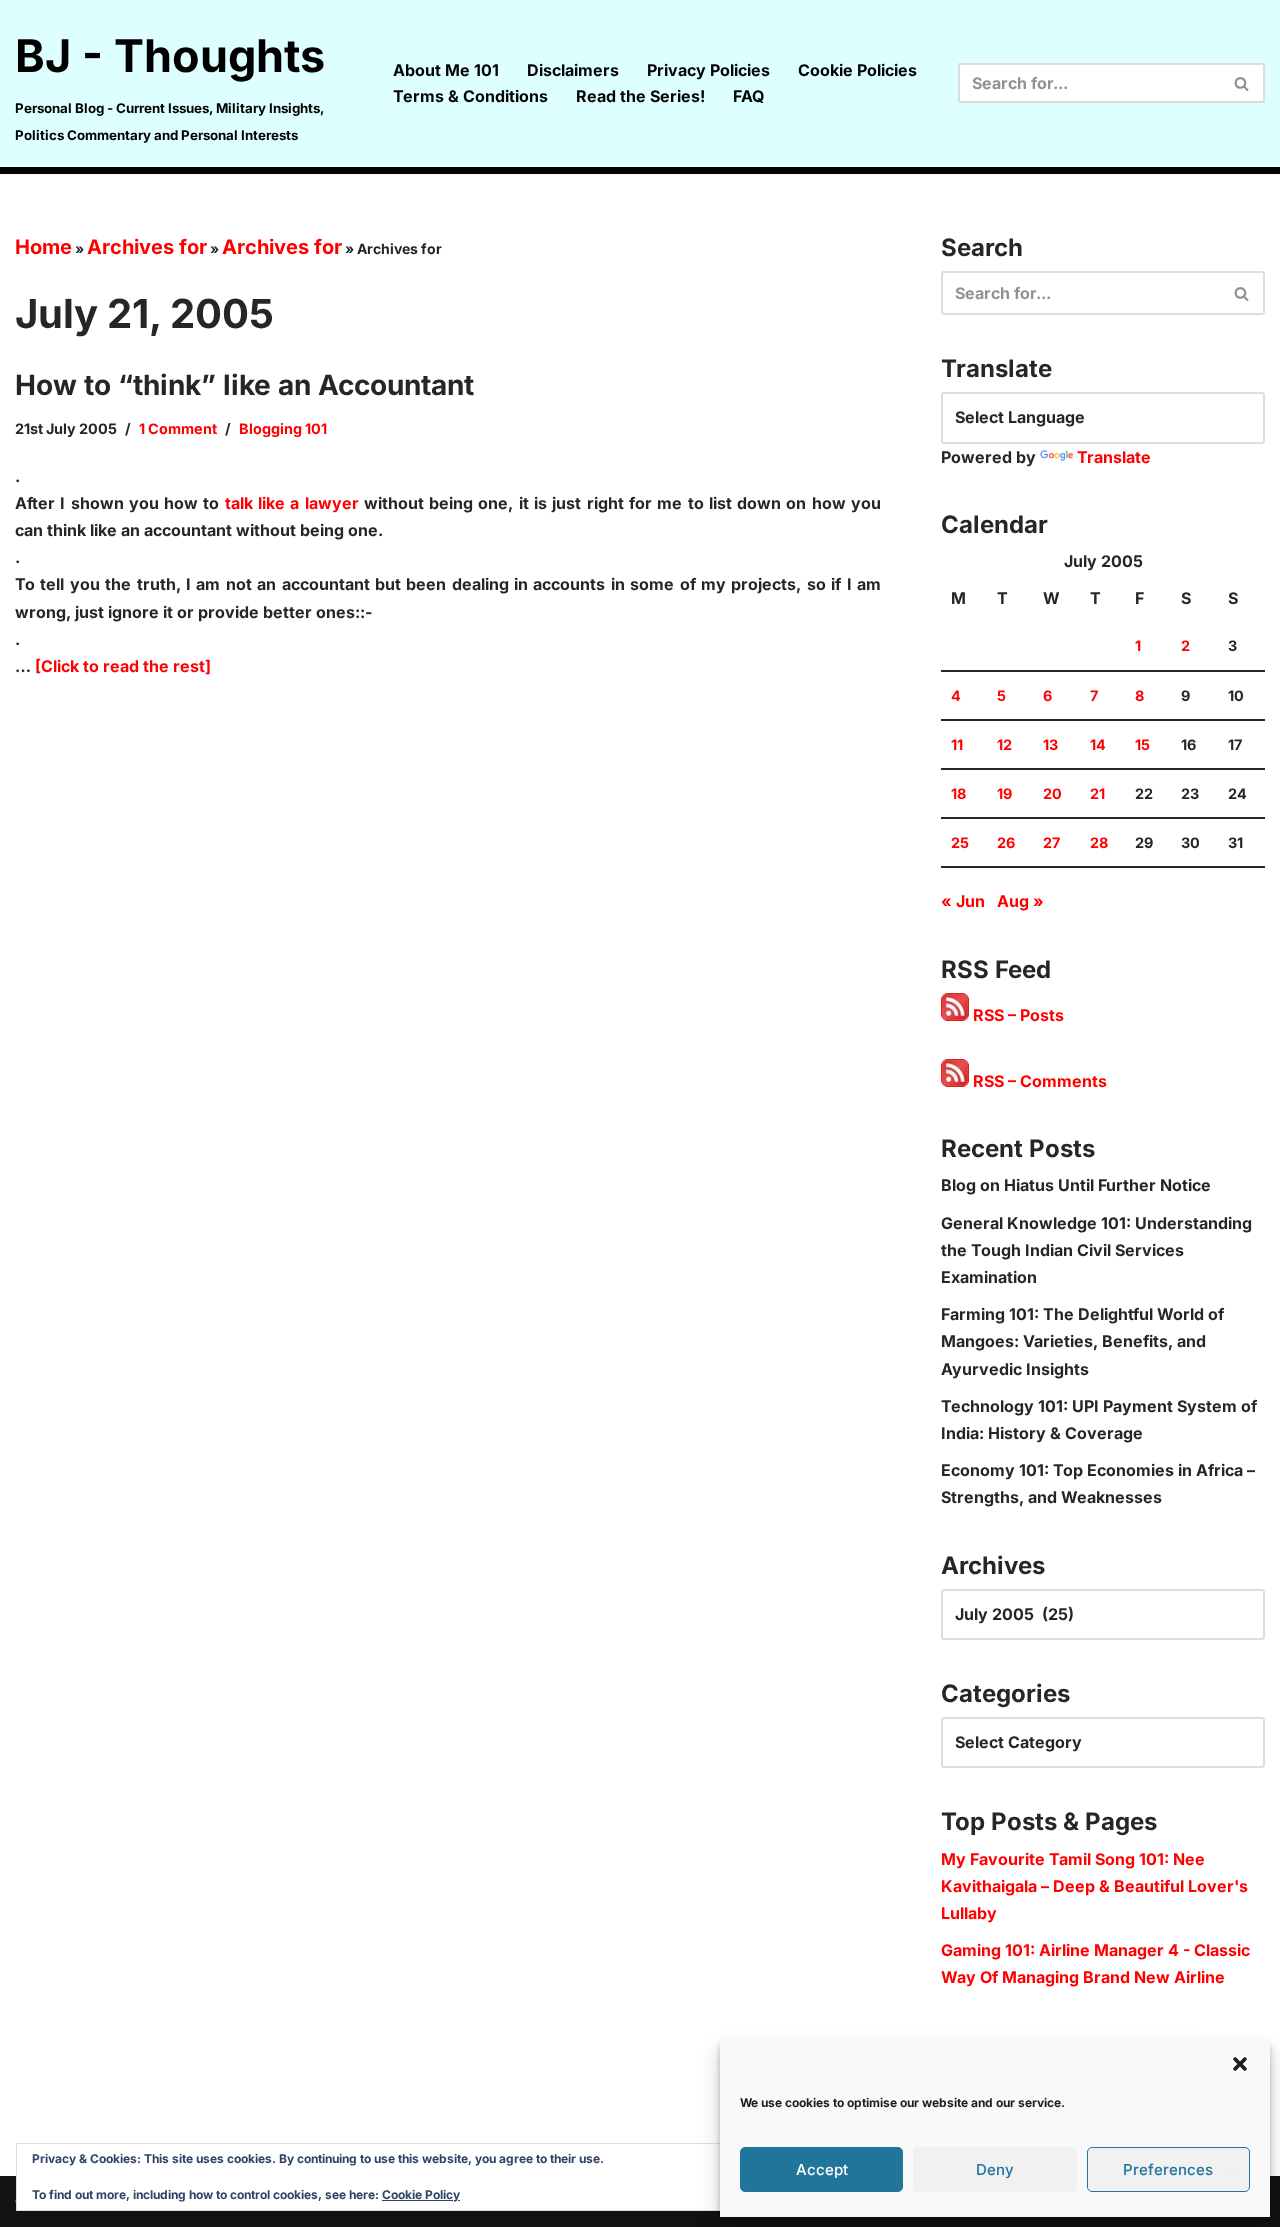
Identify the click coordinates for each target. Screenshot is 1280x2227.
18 (958, 793)
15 (1142, 744)
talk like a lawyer (292, 503)
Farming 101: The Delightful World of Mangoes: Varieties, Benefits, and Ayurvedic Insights (1082, 1341)
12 (1004, 744)
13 (1050, 744)
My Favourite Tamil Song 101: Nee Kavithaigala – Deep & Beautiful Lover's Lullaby (1094, 1886)
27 (1051, 842)
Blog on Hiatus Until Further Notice (1076, 1185)
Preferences (1168, 2169)
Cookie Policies (857, 70)
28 (1099, 842)
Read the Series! (640, 96)
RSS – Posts (1016, 1015)
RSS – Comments (1038, 1081)
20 (1052, 793)
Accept (822, 2169)
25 (960, 842)
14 (1098, 744)
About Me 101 (446, 70)
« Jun (963, 901)
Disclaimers (573, 70)
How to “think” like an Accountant (244, 385)
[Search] (1242, 83)
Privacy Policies (708, 70)
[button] (1240, 2064)
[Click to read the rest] (123, 666)
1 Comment (178, 428)
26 (1006, 842)
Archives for (147, 247)
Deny (995, 2169)
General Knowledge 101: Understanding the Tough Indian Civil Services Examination (1096, 1250)
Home (43, 247)
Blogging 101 (283, 428)
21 (1097, 793)
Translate (1114, 457)
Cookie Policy (421, 2194)
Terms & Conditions (470, 96)
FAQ (748, 96)
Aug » (1020, 901)
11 (957, 744)
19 (1004, 793)
